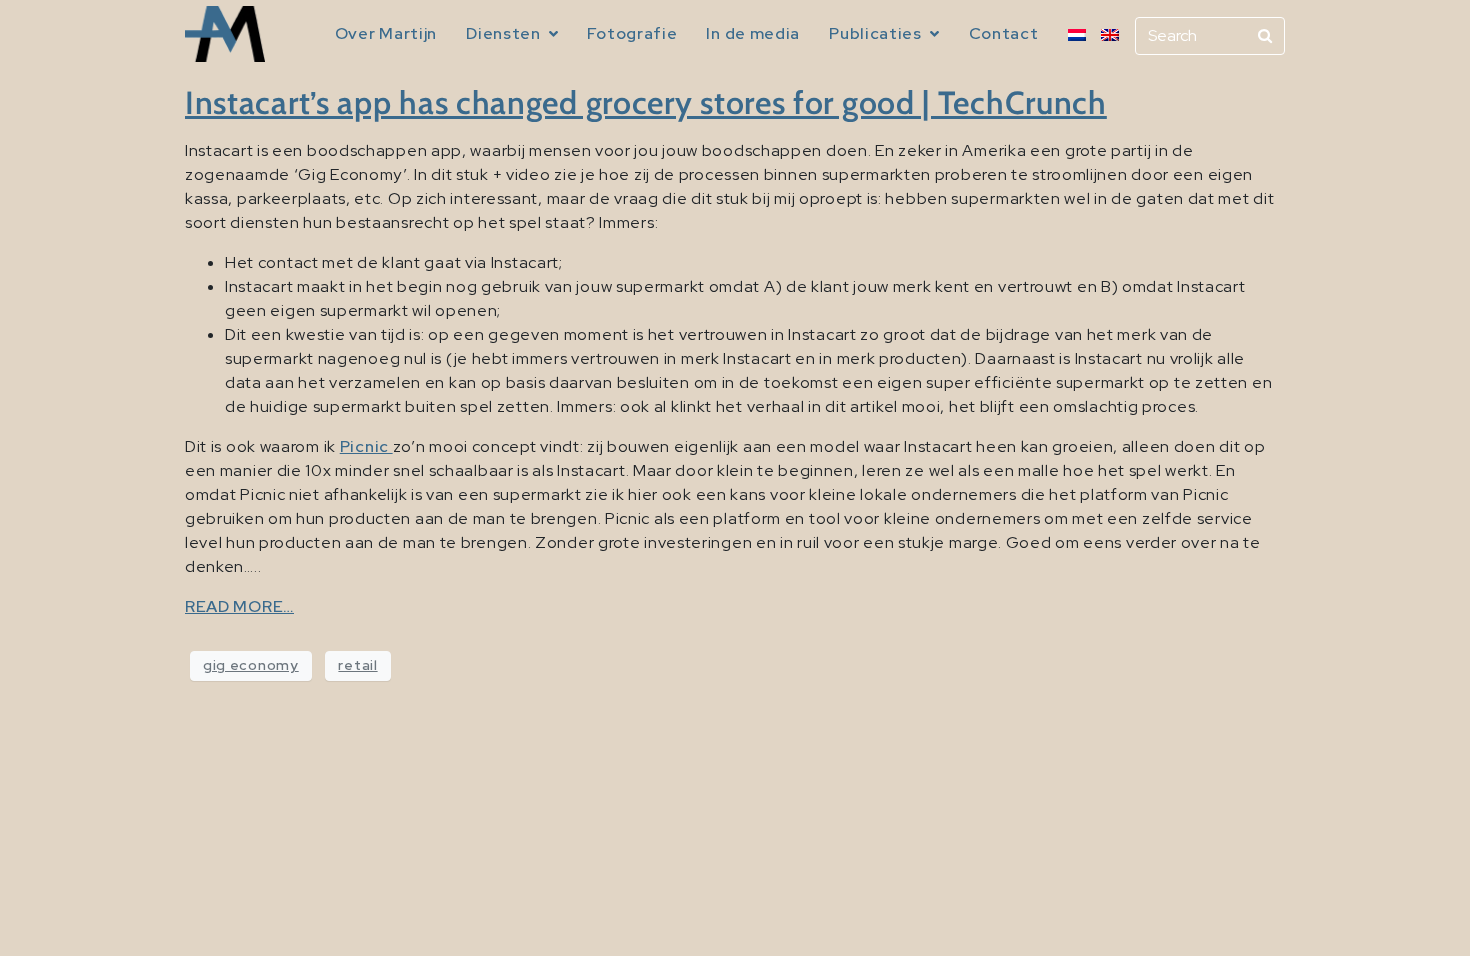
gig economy (251, 665)
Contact (1004, 33)
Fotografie (632, 33)
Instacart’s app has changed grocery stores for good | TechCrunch (646, 102)
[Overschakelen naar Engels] (1110, 35)
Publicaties (875, 33)
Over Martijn (386, 33)
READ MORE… (239, 606)
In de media (753, 33)
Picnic (366, 446)
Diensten (503, 33)
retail (357, 665)
